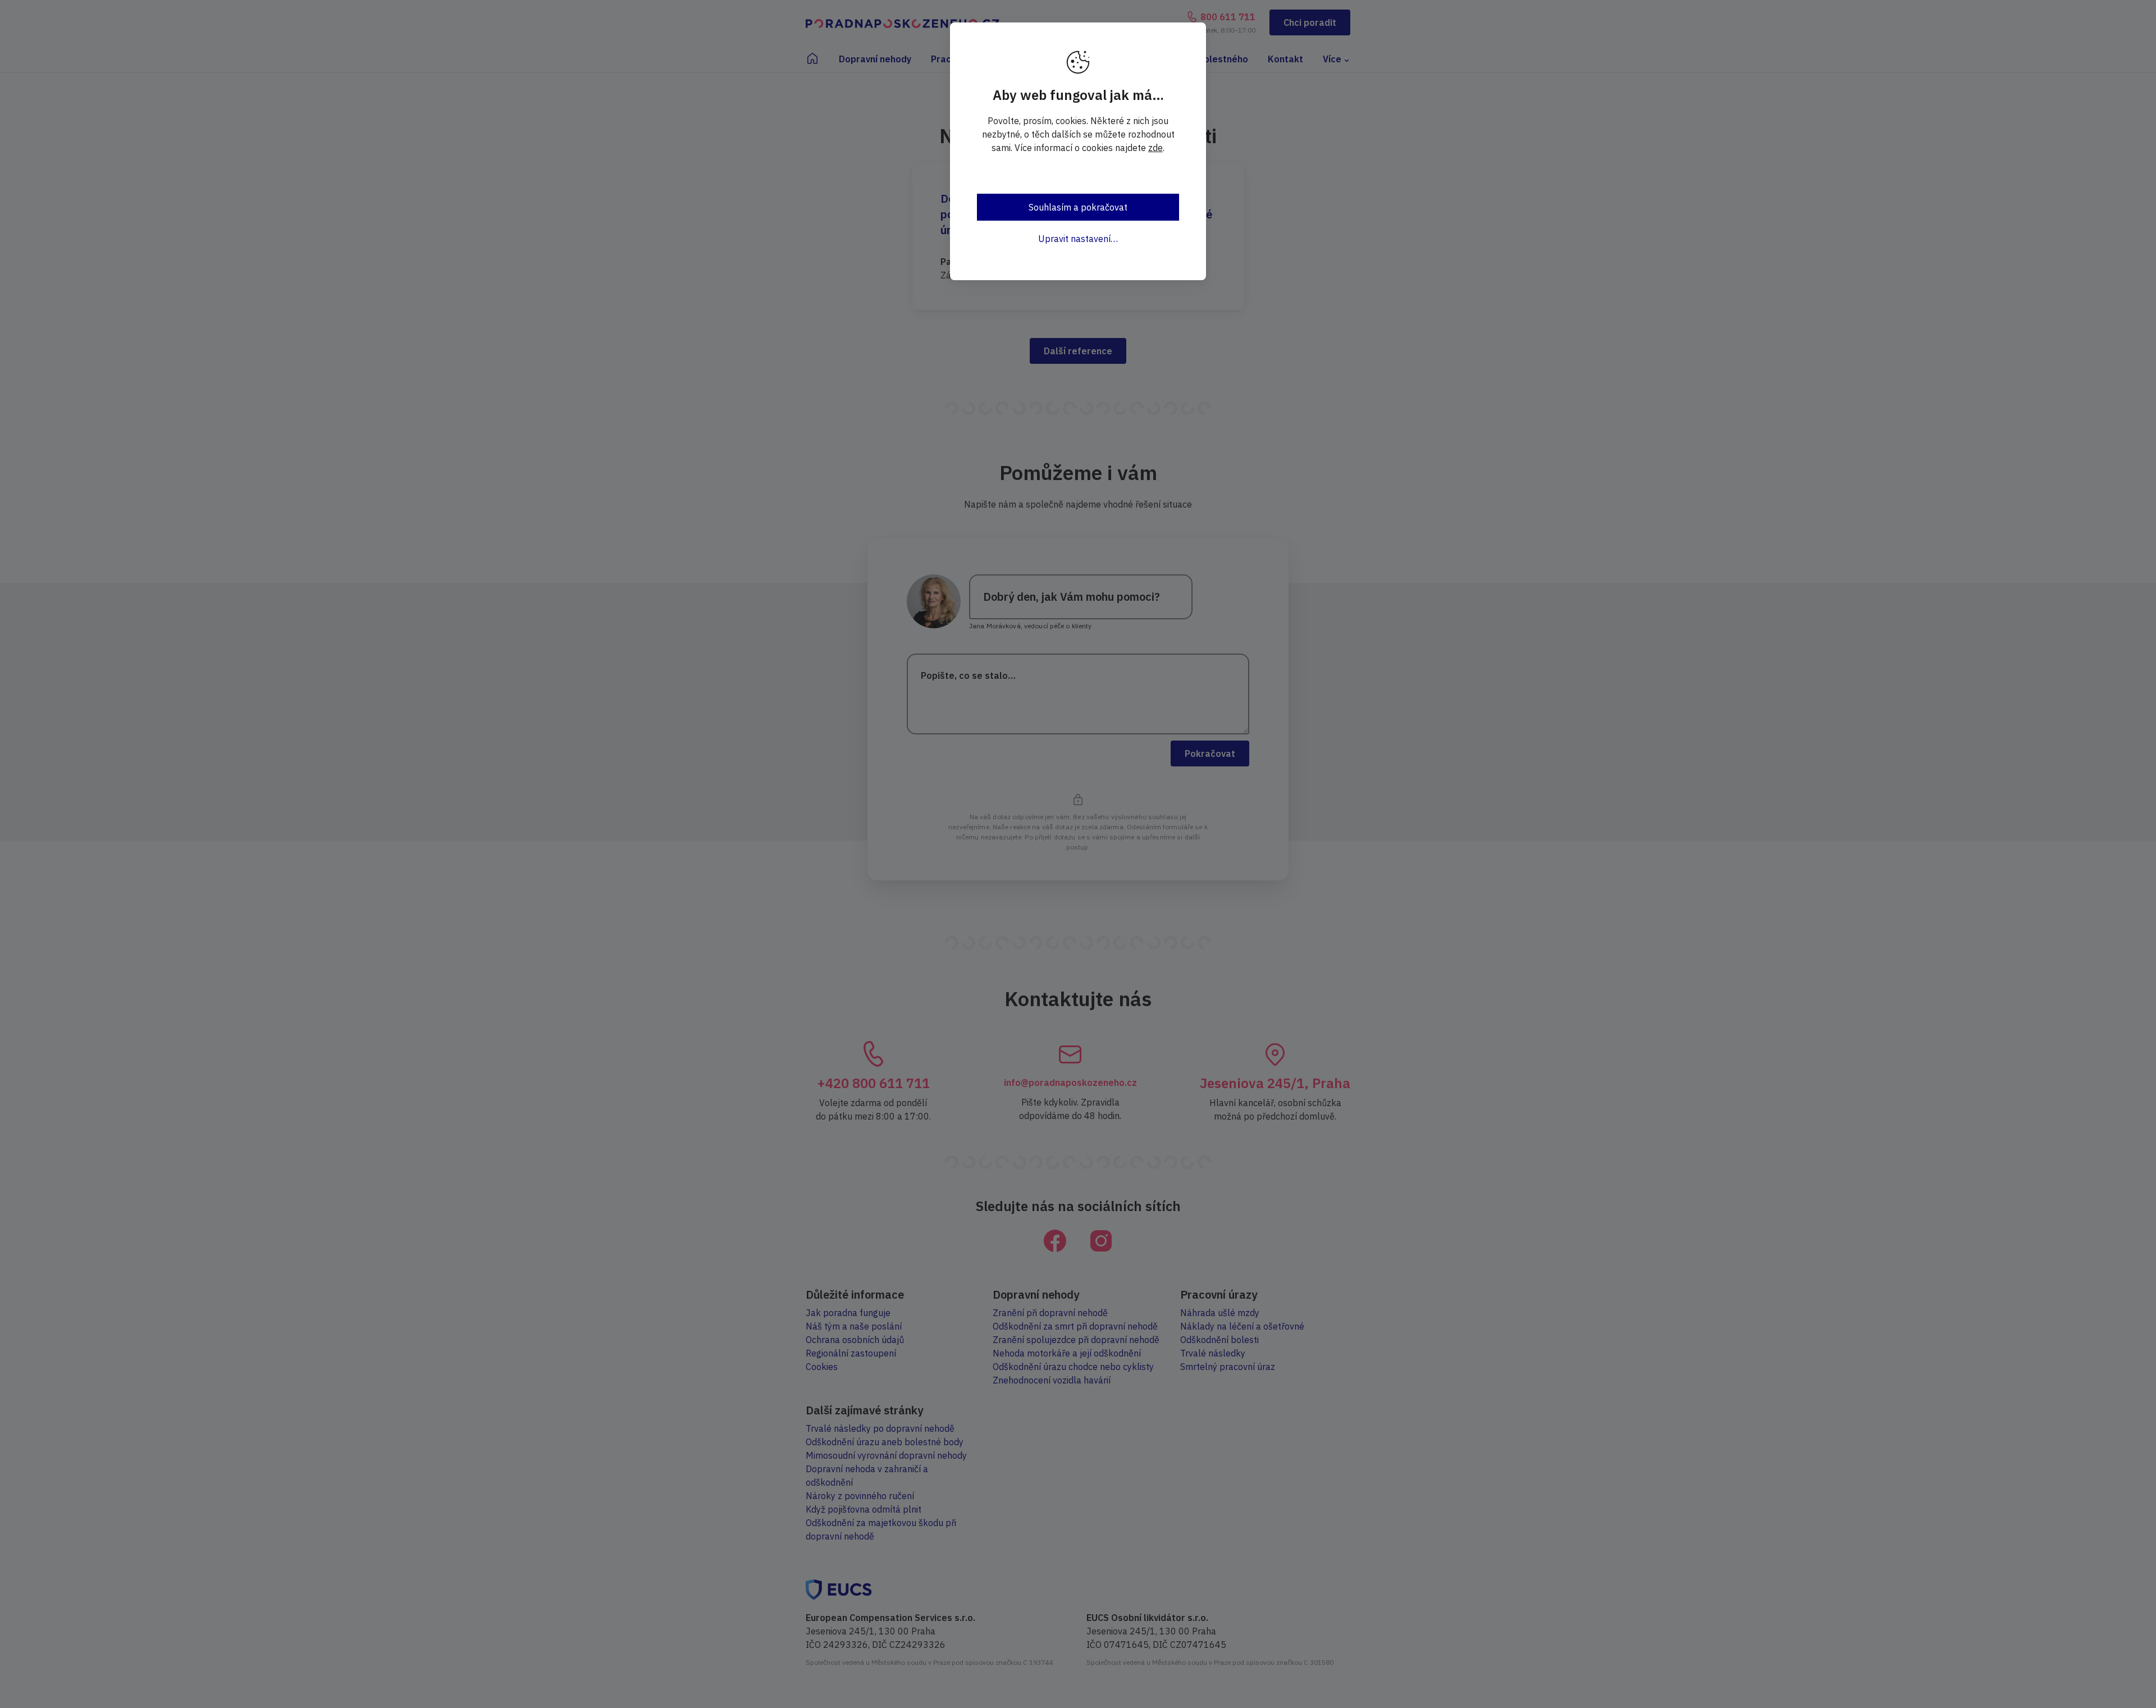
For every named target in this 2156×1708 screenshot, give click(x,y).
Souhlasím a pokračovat (1078, 207)
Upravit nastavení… (1078, 239)
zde (1155, 148)
